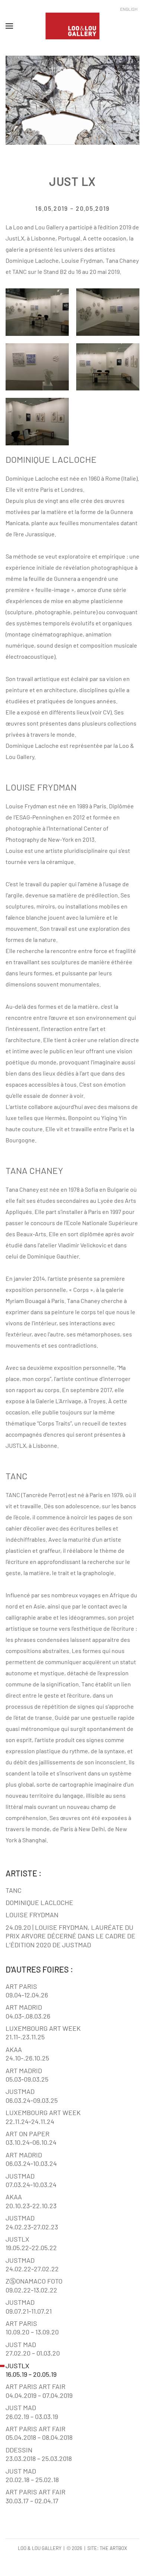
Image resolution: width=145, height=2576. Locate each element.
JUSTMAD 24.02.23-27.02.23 (32, 2222)
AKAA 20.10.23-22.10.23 (31, 2201)
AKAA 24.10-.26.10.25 (27, 2054)
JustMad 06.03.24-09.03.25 (32, 2096)
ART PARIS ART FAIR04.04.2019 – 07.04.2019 (39, 2391)
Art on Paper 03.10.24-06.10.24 (31, 2138)
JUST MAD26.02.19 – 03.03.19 (32, 2412)
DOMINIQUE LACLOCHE (39, 1902)
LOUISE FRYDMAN (32, 1915)
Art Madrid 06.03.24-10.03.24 (31, 2159)
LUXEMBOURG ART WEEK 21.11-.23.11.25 (43, 2032)
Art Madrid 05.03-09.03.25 (27, 2075)
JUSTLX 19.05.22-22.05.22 (31, 2243)
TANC (14, 1890)
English (129, 9)
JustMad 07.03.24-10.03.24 (31, 2180)
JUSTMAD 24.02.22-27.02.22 (32, 2264)
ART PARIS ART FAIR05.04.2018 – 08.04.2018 (39, 2433)
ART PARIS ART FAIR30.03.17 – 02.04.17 (36, 2496)
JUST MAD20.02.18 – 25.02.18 (32, 2475)
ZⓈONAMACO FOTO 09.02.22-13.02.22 (34, 2285)
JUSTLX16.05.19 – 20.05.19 (31, 2370)
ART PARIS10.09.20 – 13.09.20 (32, 2328)
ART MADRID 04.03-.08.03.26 (28, 2011)
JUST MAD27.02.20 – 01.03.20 (33, 2349)
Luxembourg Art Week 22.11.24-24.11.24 (43, 2117)
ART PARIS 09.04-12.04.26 (27, 1991)
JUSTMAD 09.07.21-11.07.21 (29, 2306)
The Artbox (113, 2548)
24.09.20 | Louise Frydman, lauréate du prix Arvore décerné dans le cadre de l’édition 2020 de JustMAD (70, 1936)
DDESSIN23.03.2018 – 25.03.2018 (39, 2454)
